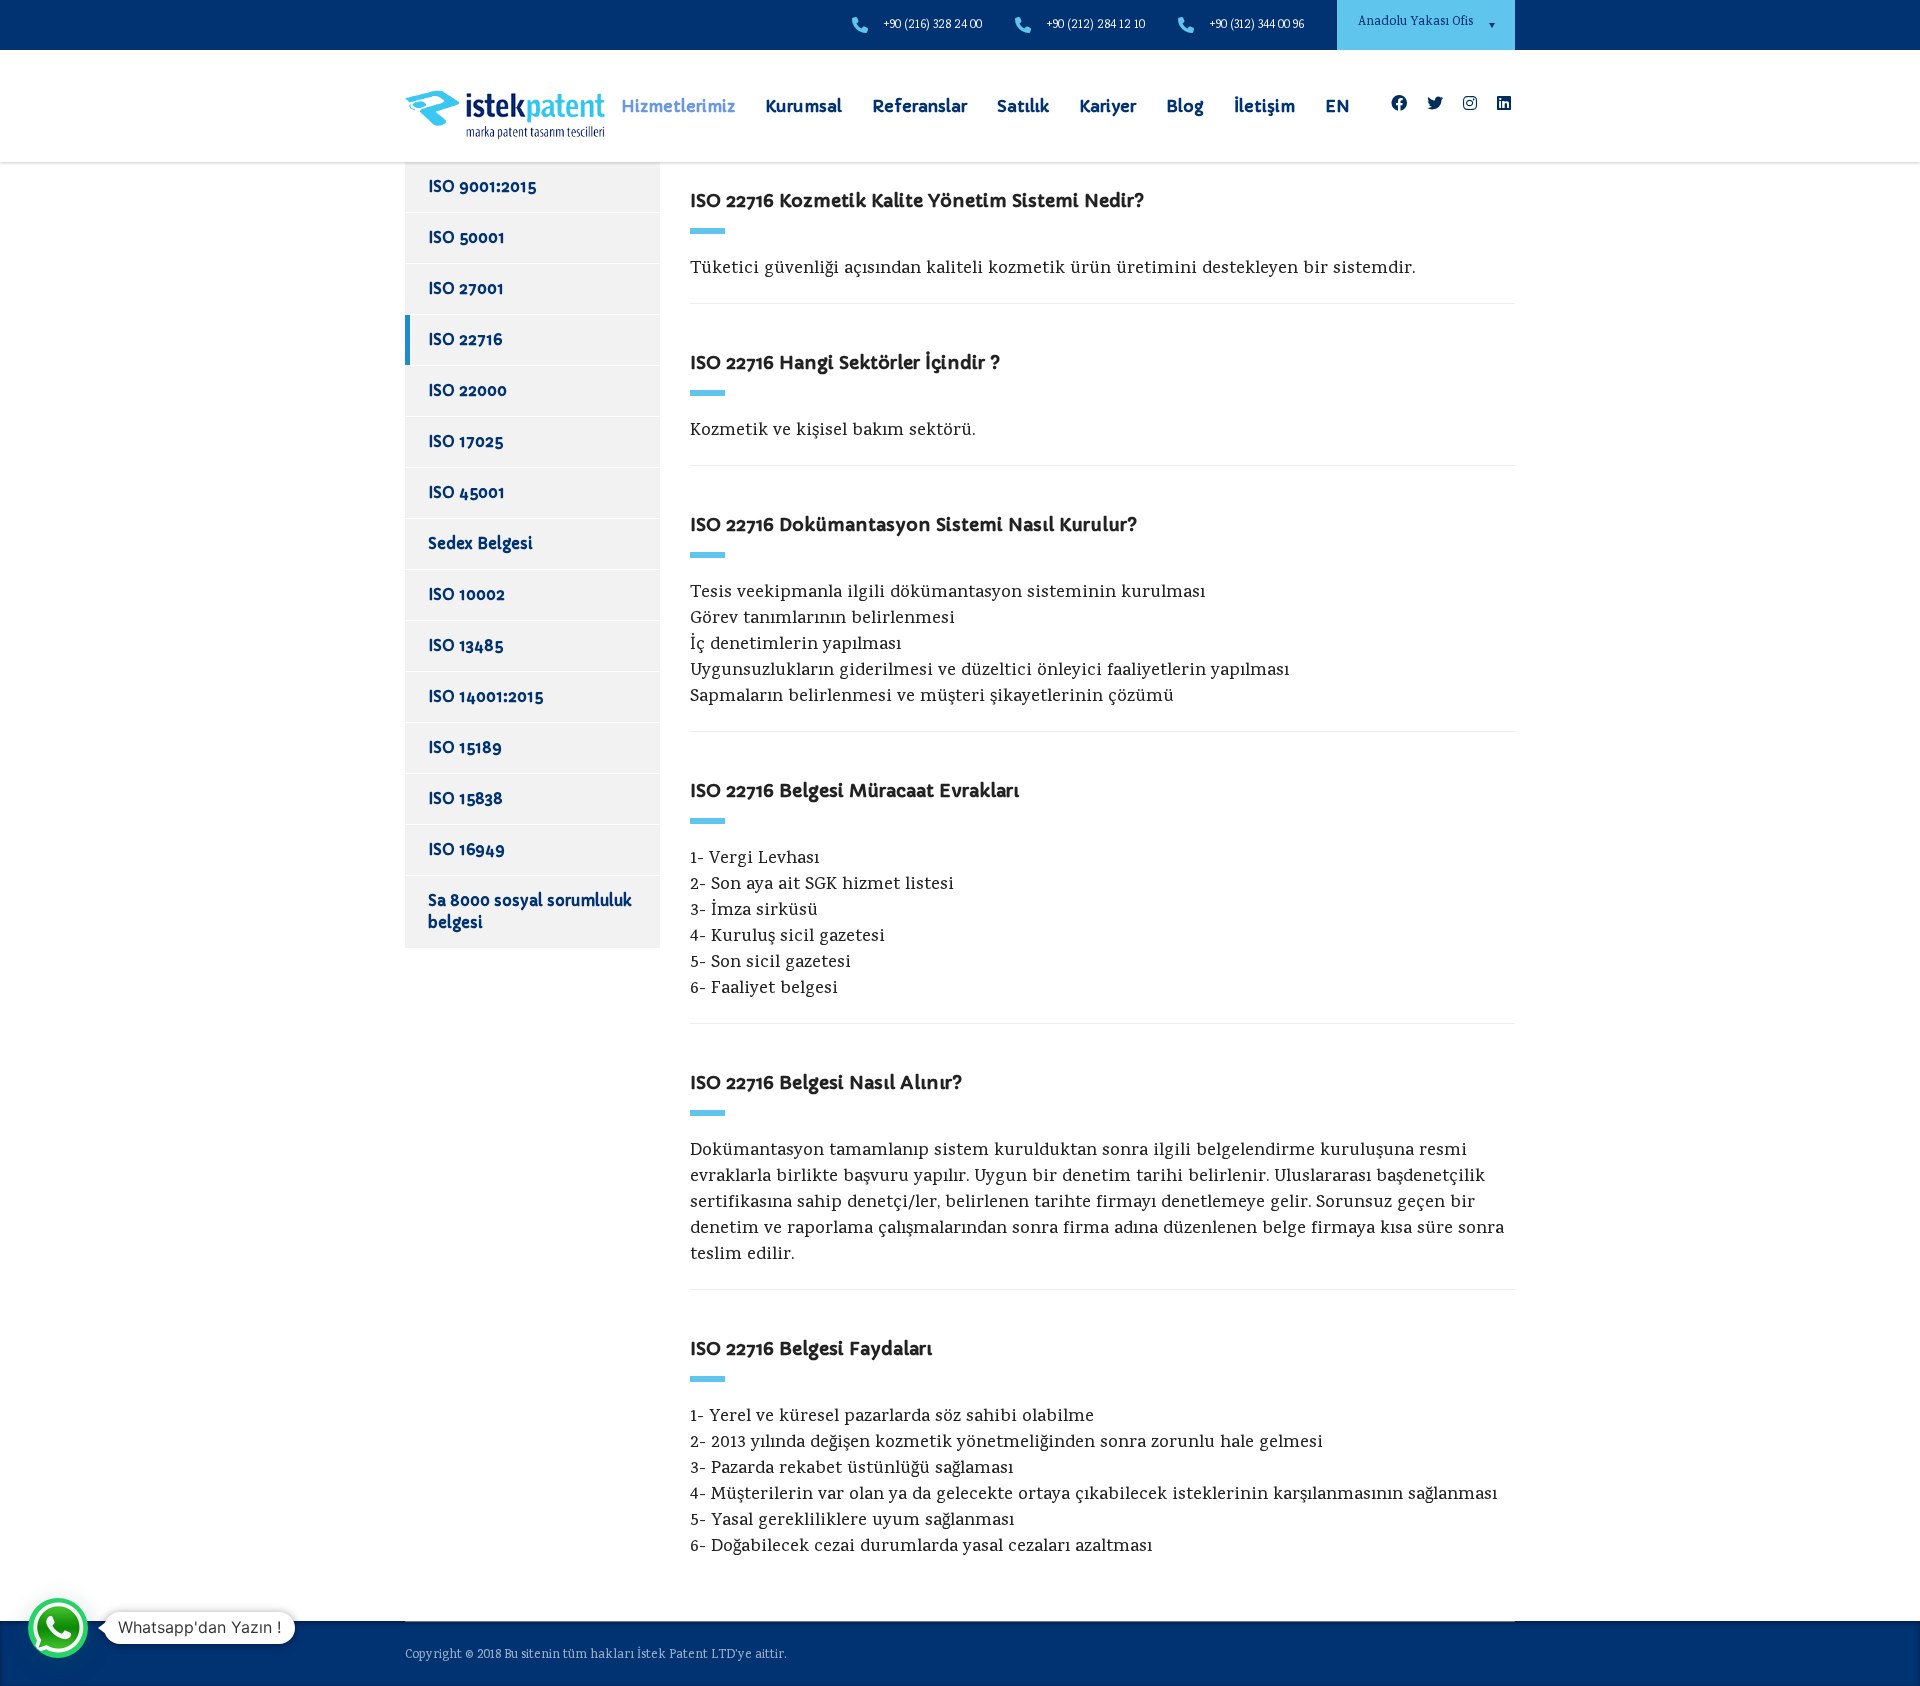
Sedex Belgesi (480, 543)
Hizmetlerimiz (678, 106)
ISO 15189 (465, 747)
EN (1337, 106)
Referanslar (919, 106)
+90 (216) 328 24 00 (932, 25)
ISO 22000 (467, 390)
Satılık (1023, 106)
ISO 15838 (465, 798)
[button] (58, 1628)
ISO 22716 (465, 339)
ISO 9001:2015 (482, 186)
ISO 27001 (466, 288)
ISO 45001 (466, 492)
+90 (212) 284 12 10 (1095, 25)
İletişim (1264, 106)
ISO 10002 (466, 594)
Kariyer (1107, 106)
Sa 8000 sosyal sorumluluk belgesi (529, 911)
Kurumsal (803, 106)
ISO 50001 (466, 237)
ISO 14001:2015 (485, 696)
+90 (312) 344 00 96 (1256, 25)
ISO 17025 (465, 441)
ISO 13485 (465, 645)
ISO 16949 (466, 849)
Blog (1185, 106)
